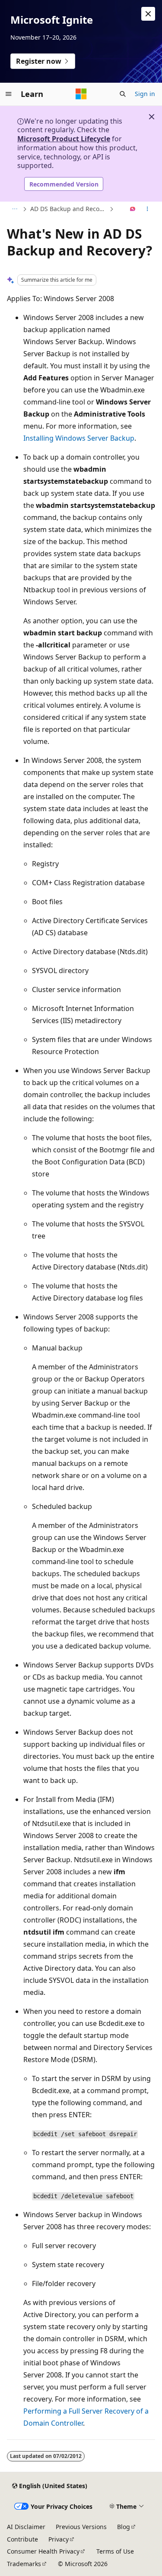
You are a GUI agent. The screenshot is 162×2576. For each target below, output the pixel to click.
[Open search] (123, 94)
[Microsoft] (81, 94)
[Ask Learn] (133, 209)
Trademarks (24, 2564)
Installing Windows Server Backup (79, 438)
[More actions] (148, 209)
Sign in (145, 94)
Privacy (59, 2539)
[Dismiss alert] (148, 14)
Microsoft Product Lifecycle (64, 139)
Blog (124, 2527)
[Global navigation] (9, 94)
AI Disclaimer (26, 2527)
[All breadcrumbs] (14, 209)
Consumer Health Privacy (43, 2551)
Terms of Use (115, 2551)
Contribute (22, 2539)
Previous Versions (81, 2527)
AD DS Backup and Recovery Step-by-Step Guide (69, 209)
